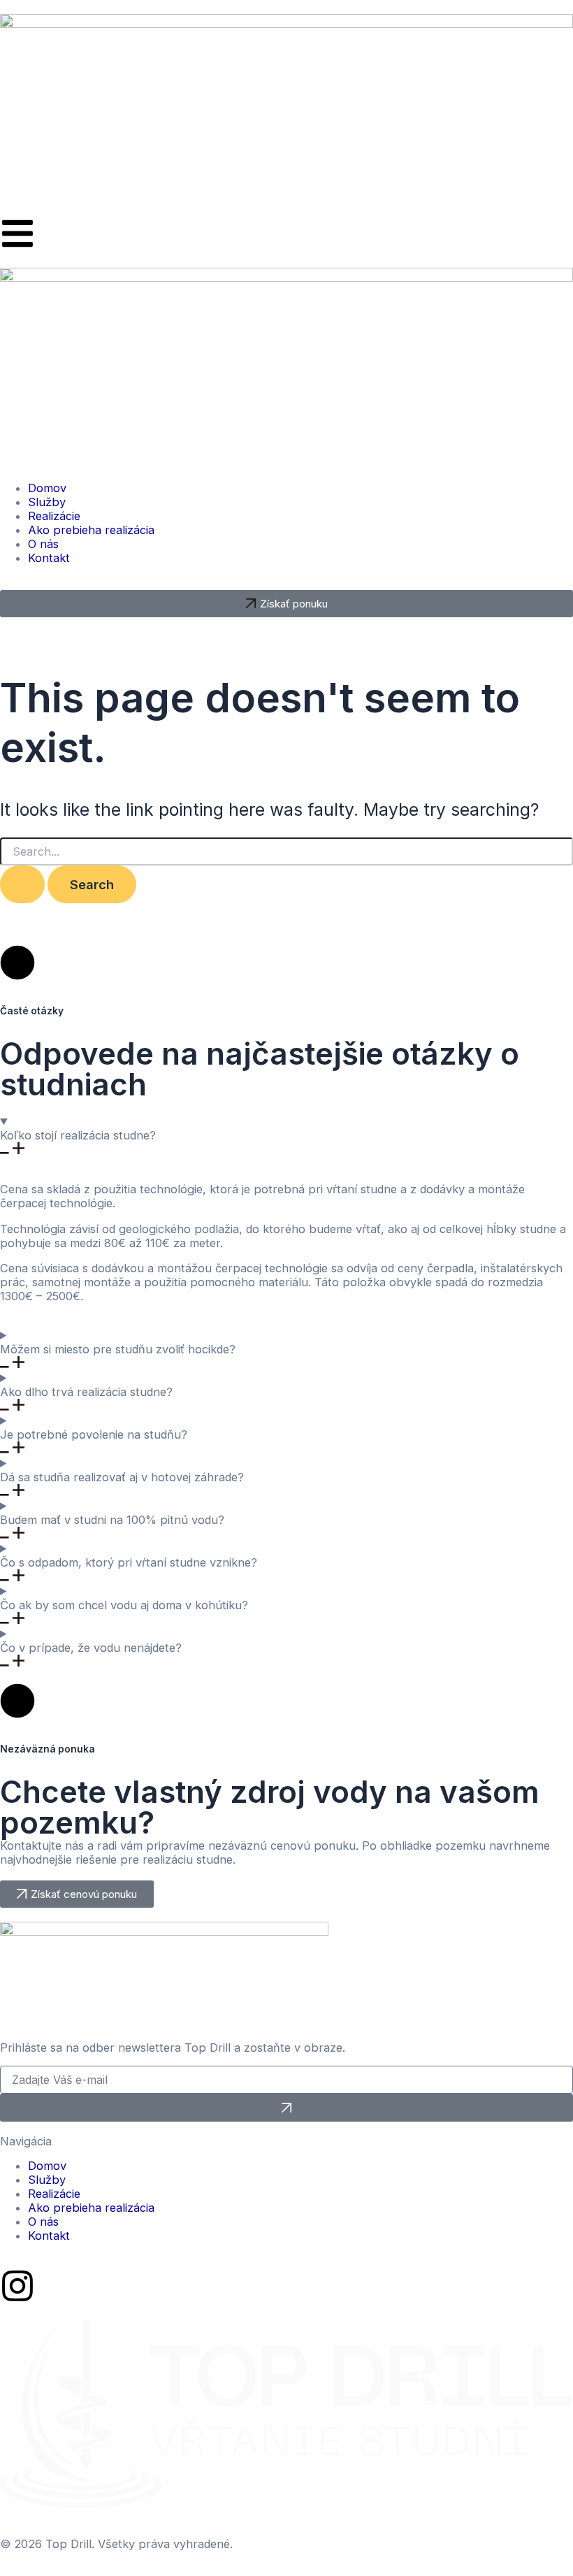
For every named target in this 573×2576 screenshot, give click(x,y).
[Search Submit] (22, 884)
